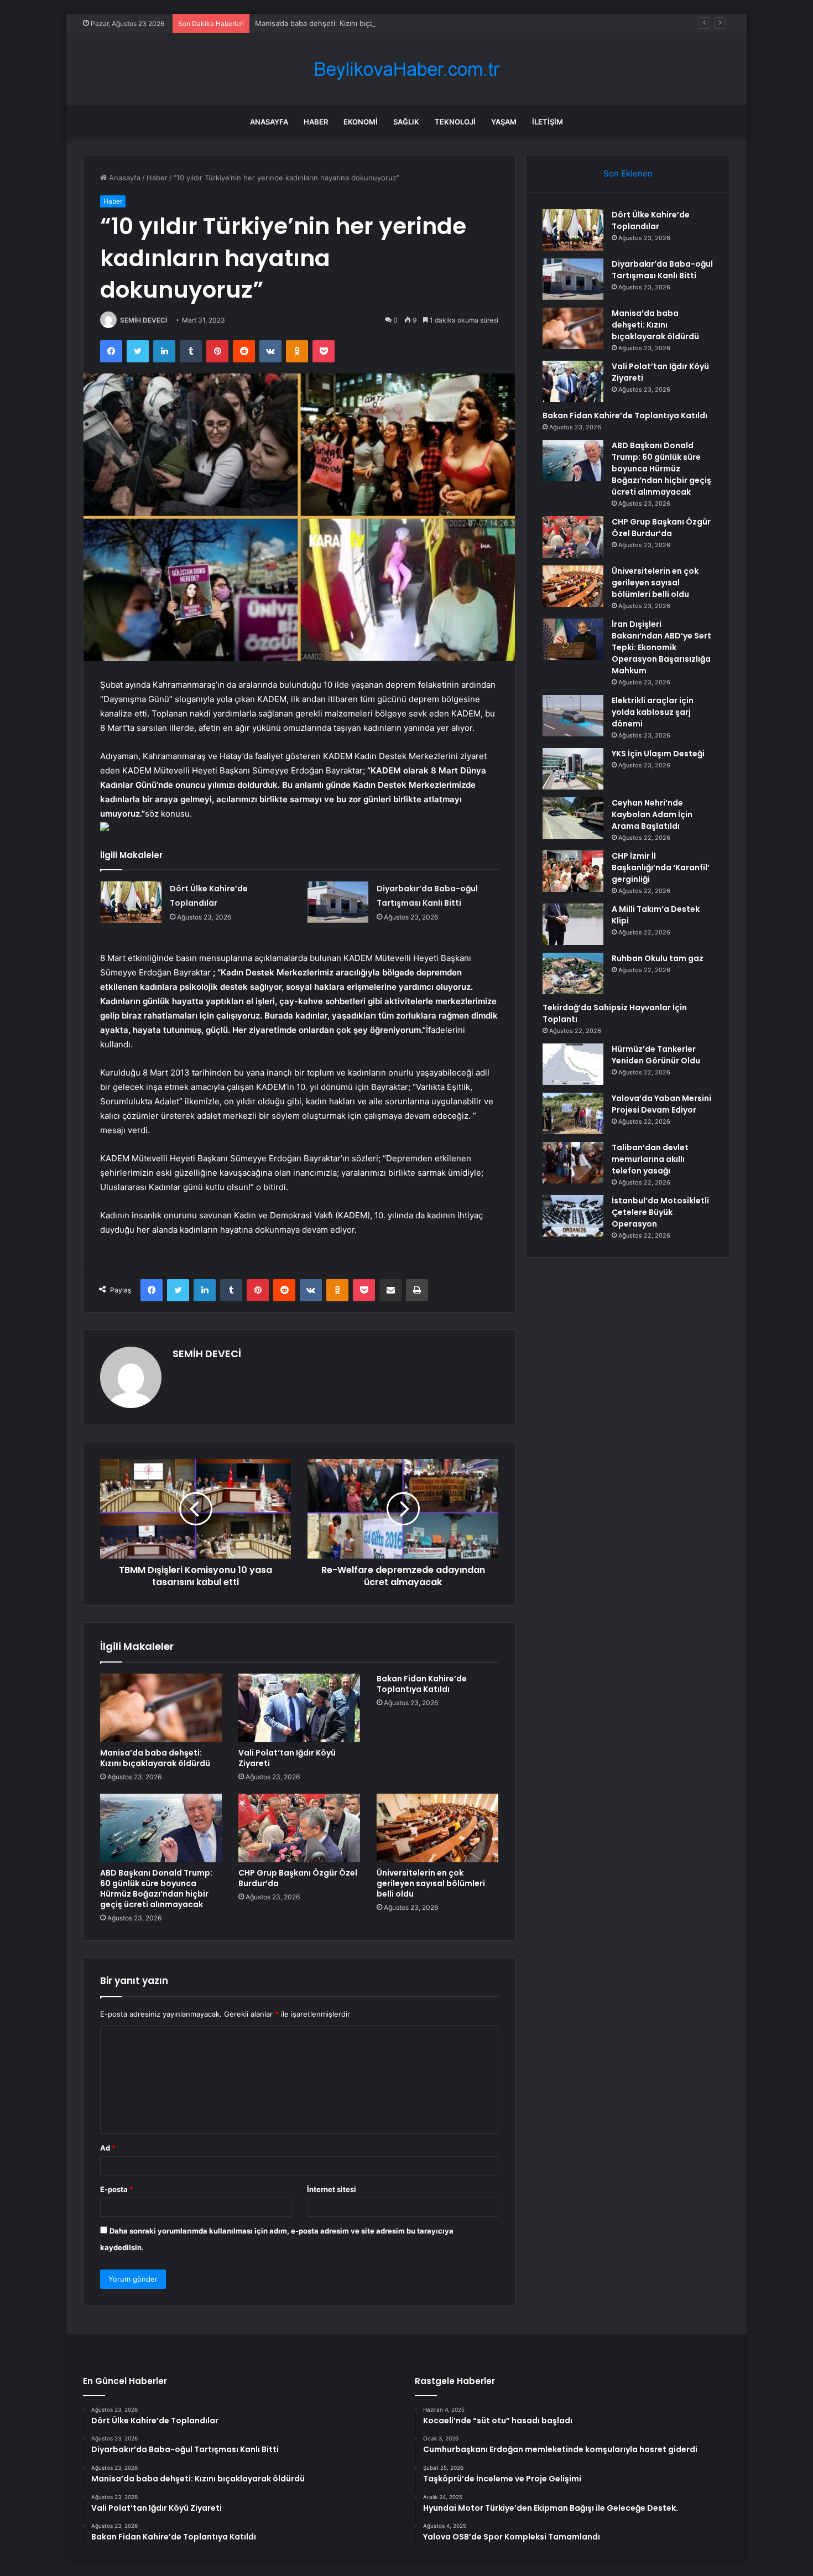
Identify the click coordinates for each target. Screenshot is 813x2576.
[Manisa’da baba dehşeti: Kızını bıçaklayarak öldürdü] (161, 1708)
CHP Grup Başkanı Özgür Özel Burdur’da (298, 1878)
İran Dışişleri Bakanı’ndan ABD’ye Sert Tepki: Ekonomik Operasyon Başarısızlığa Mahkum (661, 647)
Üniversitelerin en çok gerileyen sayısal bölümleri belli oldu (431, 1883)
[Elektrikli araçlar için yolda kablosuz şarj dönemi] (573, 716)
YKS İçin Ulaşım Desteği (658, 754)
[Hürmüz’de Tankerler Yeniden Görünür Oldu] (573, 1064)
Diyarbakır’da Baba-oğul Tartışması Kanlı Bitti (662, 270)
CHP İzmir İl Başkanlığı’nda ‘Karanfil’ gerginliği (661, 868)
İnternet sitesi (332, 2189)
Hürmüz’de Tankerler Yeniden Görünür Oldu (656, 1055)
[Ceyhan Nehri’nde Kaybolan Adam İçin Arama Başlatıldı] (573, 818)
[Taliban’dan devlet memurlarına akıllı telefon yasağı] (573, 1163)
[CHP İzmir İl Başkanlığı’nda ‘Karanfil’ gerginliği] (573, 871)
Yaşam (504, 122)
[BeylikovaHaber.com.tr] (406, 69)
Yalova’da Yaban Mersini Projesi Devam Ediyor (661, 1104)
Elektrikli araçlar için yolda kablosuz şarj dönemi (653, 712)
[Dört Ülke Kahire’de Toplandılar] (131, 902)
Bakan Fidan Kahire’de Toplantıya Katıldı (422, 1684)
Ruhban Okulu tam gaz (658, 958)
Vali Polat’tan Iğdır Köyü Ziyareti (287, 1758)
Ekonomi (361, 122)
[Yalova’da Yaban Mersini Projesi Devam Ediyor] (573, 1113)
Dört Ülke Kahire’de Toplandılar (651, 220)
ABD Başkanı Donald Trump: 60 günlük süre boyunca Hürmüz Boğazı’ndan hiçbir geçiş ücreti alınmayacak (156, 1889)
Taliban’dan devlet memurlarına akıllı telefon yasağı (650, 1159)
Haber (316, 122)
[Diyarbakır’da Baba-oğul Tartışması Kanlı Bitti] (338, 902)
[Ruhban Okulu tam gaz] (573, 973)
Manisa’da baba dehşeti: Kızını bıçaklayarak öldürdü (342, 23)
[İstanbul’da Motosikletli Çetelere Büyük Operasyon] (573, 1216)
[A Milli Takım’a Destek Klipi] (573, 924)
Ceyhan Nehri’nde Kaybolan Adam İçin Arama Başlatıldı (652, 814)
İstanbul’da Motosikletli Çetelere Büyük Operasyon (660, 1212)
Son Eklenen (628, 173)
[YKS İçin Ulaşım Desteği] (573, 769)
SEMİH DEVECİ (144, 320)
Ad (108, 2148)
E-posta (117, 2189)
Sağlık (406, 122)
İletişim (548, 122)
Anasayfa (269, 122)
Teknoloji (455, 122)
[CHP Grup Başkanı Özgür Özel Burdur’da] (299, 1828)
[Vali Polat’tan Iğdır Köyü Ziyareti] (299, 1708)
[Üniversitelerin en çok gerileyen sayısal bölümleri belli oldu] (437, 1828)
